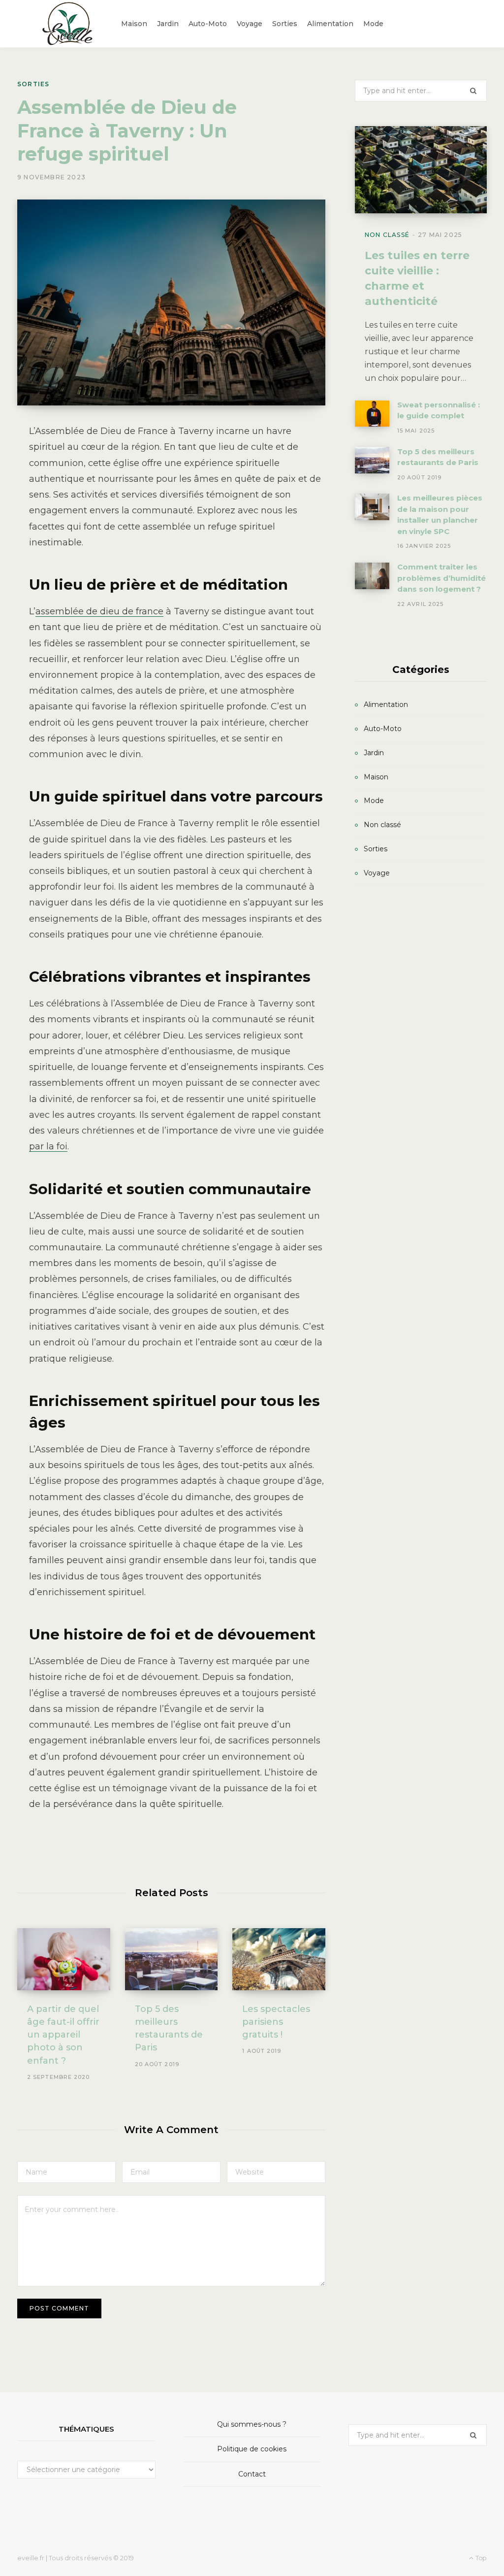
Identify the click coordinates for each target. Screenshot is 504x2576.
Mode (374, 801)
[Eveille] (69, 24)
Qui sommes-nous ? (252, 2424)
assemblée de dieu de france (99, 611)
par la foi (48, 1146)
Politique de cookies (252, 2449)
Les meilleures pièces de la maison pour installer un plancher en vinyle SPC (440, 515)
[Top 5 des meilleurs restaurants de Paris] (172, 1959)
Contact (252, 2474)
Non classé (387, 235)
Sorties (33, 84)
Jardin (374, 753)
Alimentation (386, 704)
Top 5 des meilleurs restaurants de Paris (438, 457)
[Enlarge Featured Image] (171, 303)
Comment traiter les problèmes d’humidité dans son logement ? (441, 578)
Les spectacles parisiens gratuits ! (276, 2022)
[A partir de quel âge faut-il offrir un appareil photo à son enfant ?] (64, 1959)
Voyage (377, 873)
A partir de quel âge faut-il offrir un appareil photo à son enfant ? (63, 2035)
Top (480, 2558)
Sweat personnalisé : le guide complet (439, 410)
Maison (376, 777)
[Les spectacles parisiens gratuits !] (279, 1959)
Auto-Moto (383, 729)
